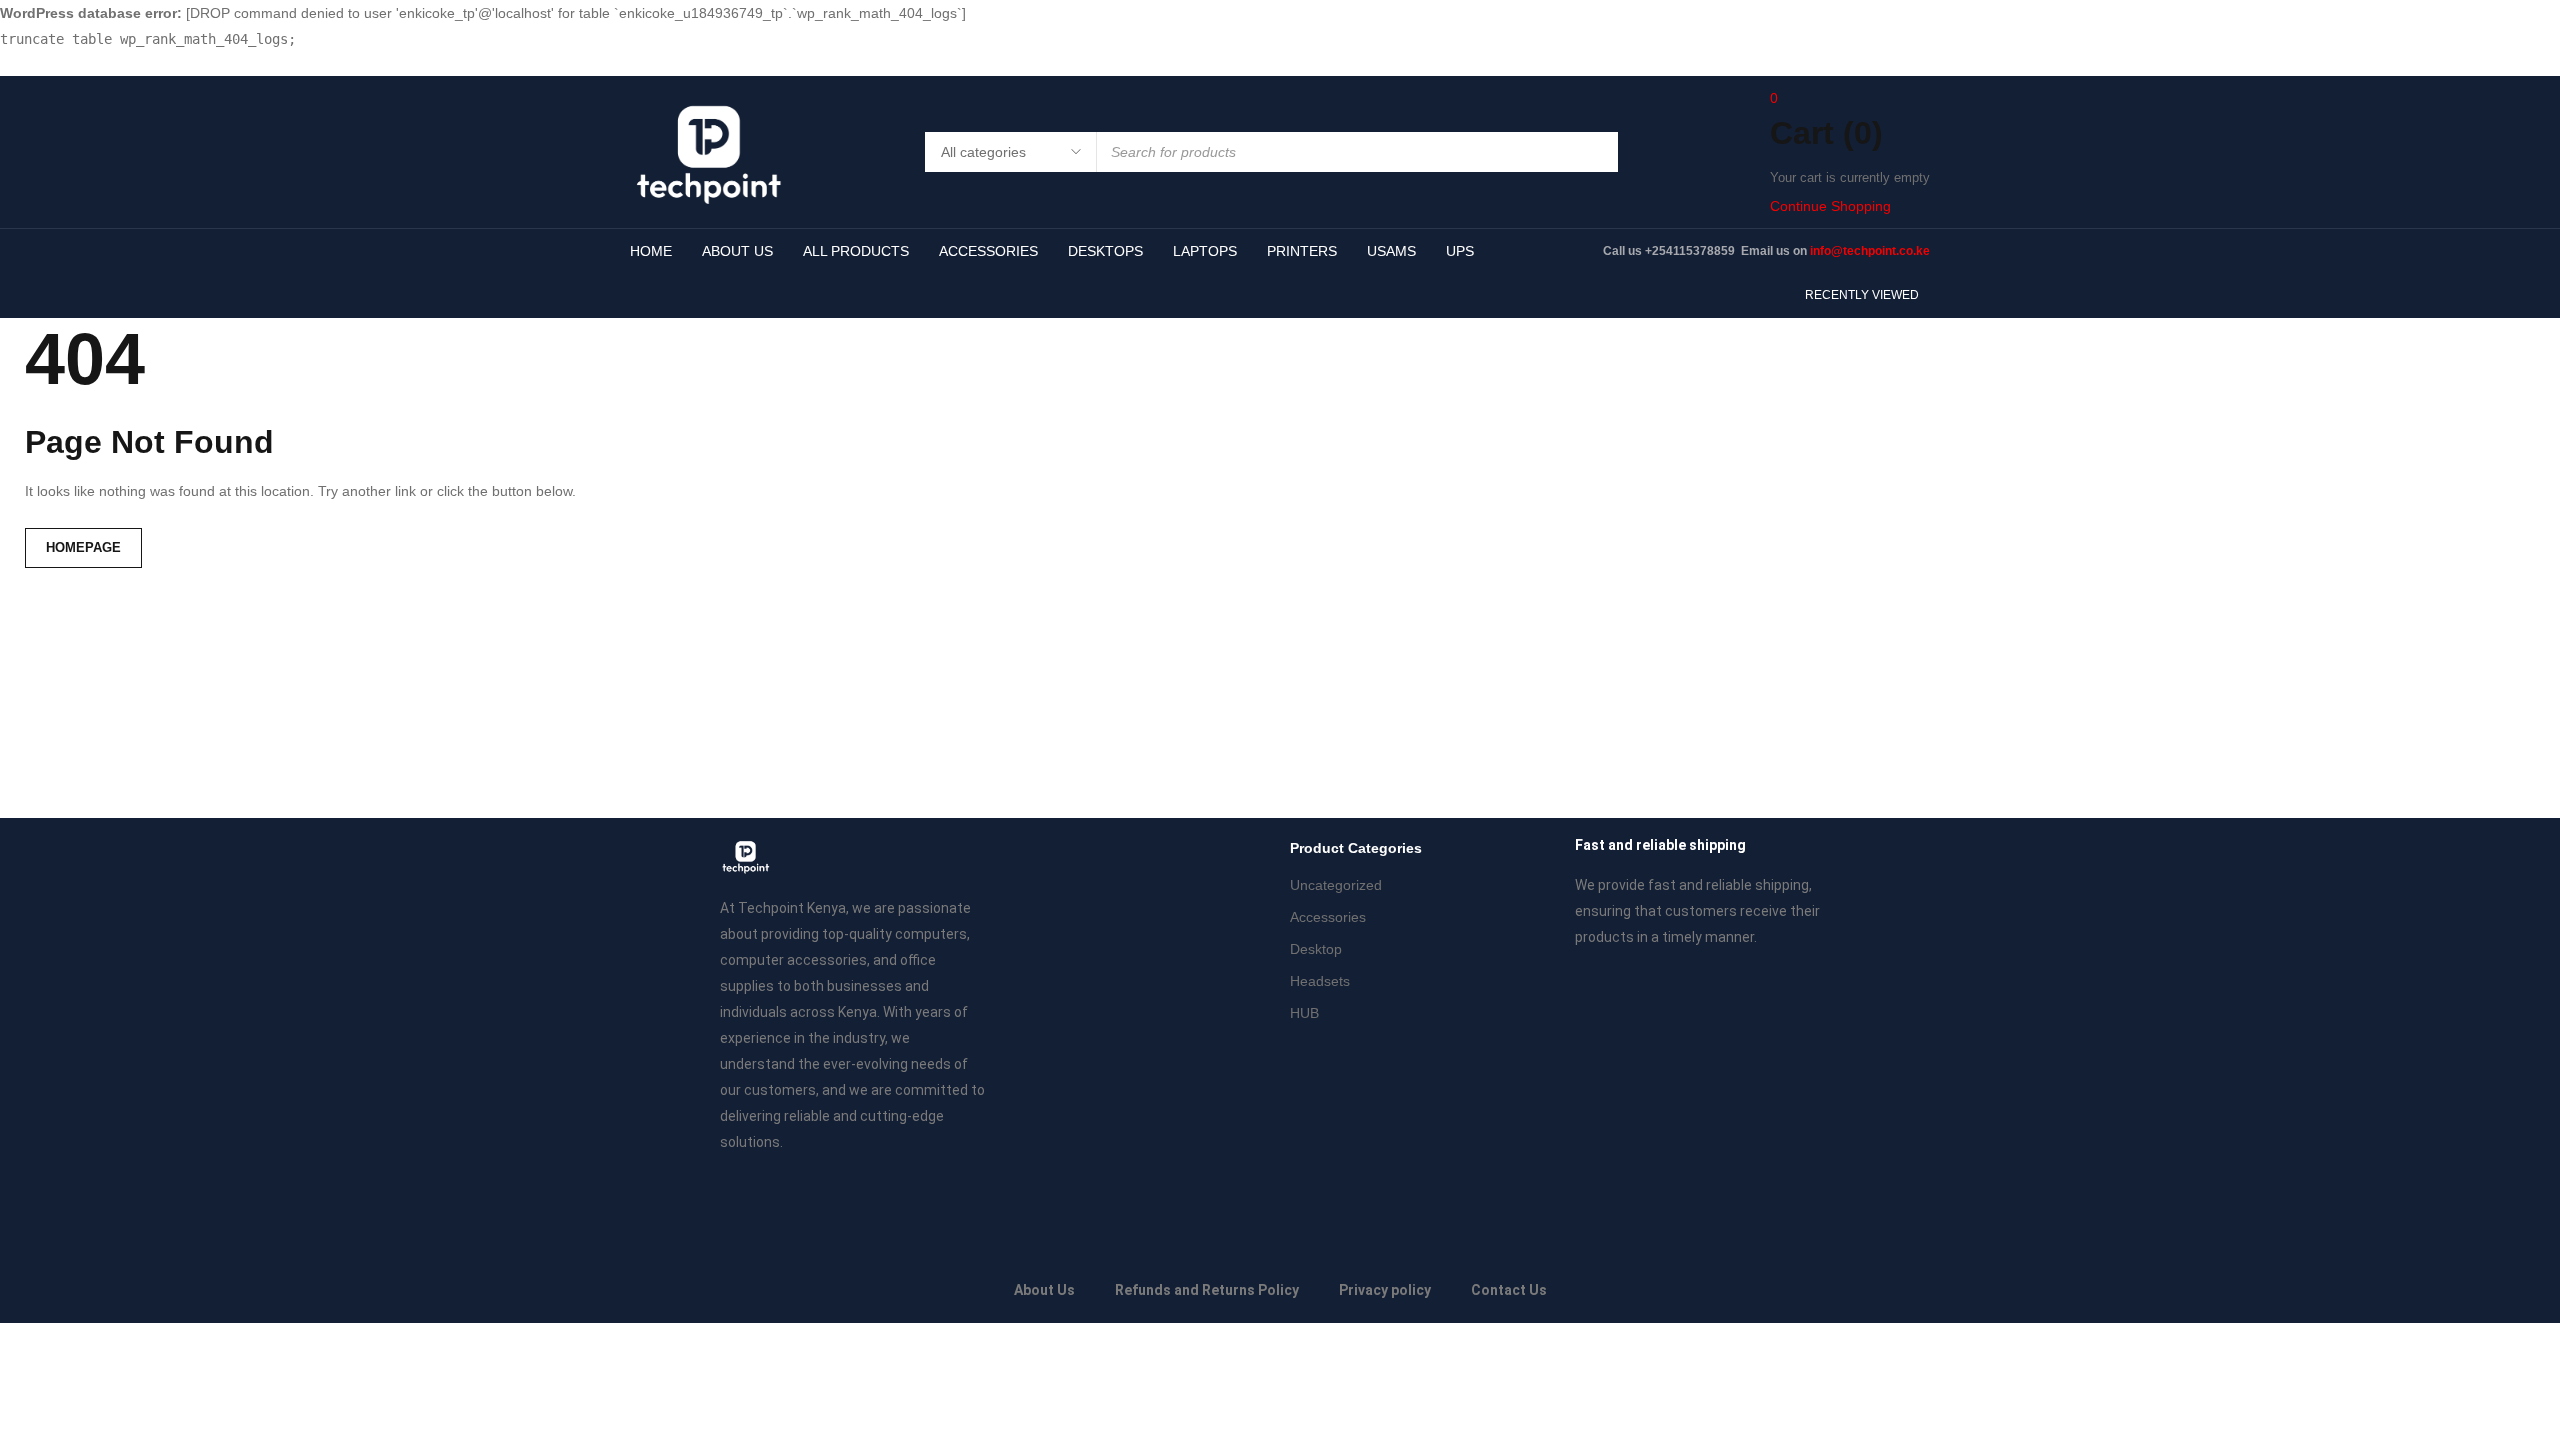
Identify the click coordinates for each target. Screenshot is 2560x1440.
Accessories (1328, 917)
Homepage (83, 547)
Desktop (1316, 949)
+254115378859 (1691, 251)
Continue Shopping (1830, 206)
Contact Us (1509, 1290)
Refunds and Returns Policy (1207, 1290)
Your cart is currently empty (1850, 177)
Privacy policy (1385, 1290)
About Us (1044, 1290)
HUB (1304, 1013)
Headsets (1320, 981)
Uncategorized (1336, 885)
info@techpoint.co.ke (1870, 251)
